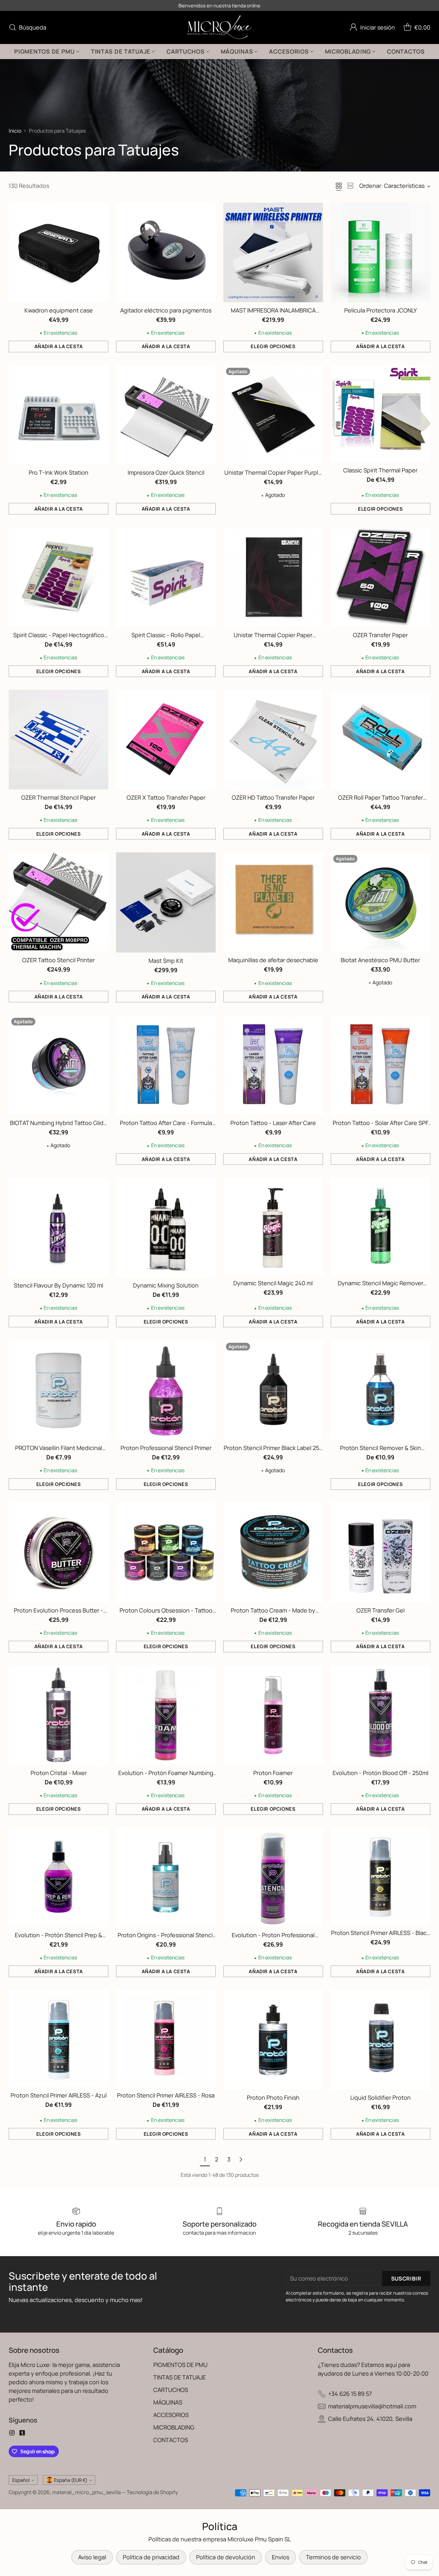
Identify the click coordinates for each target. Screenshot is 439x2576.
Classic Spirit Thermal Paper (380, 470)
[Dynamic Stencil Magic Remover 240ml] (381, 1226)
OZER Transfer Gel (381, 1610)
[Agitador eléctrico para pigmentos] (166, 252)
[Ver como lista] (350, 186)
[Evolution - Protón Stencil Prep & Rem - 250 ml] (58, 1877)
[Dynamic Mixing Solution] (166, 1227)
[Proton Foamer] (273, 1715)
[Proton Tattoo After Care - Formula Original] (166, 1065)
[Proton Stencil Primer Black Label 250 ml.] (273, 1390)
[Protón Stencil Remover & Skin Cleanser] (381, 1390)
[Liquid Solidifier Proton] (381, 2040)
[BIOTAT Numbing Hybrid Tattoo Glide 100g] (58, 1065)
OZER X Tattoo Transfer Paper (166, 797)
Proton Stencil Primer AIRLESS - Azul (59, 2095)
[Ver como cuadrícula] (339, 186)
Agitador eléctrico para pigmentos (166, 310)
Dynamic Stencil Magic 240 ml (273, 1283)
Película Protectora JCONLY (381, 310)
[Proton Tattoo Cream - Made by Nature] (273, 1552)
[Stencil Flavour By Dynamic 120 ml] (58, 1227)
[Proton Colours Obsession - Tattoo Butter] (166, 1552)
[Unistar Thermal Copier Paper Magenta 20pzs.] (273, 577)
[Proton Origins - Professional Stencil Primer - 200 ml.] (166, 1877)
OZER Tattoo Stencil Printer (58, 960)
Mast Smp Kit (166, 961)
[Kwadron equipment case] (58, 252)
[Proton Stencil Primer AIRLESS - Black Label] (381, 1876)
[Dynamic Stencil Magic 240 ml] (273, 1226)
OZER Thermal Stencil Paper (58, 797)
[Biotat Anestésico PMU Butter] (381, 902)
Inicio (15, 131)
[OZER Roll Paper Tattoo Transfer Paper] (381, 740)
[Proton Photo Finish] (273, 2040)
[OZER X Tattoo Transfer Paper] (166, 740)
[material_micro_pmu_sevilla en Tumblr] (22, 2434)
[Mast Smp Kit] (166, 902)
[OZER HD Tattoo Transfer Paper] (273, 740)
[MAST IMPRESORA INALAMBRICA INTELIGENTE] (273, 252)
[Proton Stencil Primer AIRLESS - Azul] (58, 2039)
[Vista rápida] (100, 211)
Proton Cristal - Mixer (59, 1773)
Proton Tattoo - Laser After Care (273, 1123)
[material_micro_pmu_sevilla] (220, 27)
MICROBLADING (174, 2427)
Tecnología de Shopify (152, 2492)
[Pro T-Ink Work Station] (58, 415)
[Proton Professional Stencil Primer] (166, 1390)
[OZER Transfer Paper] (381, 577)
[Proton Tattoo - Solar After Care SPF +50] (381, 1065)
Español (21, 2480)
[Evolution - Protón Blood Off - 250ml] (381, 1715)
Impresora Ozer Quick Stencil (166, 472)
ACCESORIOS (171, 2415)
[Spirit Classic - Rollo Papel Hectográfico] (166, 577)
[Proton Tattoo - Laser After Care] (273, 1065)
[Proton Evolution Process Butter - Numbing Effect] (58, 1552)
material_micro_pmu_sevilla (86, 2492)
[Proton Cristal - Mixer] (58, 1715)
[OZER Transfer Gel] (381, 1552)
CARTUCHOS (171, 2390)
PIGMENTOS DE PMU (180, 2365)
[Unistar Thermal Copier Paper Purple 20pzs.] (273, 415)
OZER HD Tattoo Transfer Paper (273, 797)
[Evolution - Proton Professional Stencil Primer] (273, 1877)
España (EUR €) (71, 2480)
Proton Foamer (273, 1773)
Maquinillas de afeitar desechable (273, 960)
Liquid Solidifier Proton (381, 2097)
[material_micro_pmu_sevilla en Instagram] (12, 2434)
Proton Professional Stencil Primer (166, 1448)
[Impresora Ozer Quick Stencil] (166, 415)
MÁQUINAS (168, 2402)
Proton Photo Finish (273, 2097)
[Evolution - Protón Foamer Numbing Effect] (166, 1715)
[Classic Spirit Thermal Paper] (381, 414)
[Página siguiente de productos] (241, 2159)
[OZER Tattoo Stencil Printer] (58, 902)
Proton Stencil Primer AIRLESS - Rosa (166, 2095)
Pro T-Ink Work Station (58, 472)
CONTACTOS (171, 2440)
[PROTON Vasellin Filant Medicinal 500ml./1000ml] (58, 1390)
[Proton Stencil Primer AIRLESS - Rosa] (166, 2039)
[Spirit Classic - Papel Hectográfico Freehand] (58, 577)
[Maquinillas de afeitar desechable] (273, 902)
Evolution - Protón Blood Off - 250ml (381, 1773)
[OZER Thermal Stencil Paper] (58, 740)
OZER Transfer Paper (380, 635)
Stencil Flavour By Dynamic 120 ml (58, 1285)
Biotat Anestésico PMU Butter (380, 960)
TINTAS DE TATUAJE (179, 2377)
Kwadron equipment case (59, 310)
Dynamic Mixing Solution (166, 1285)
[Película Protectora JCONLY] (381, 252)
